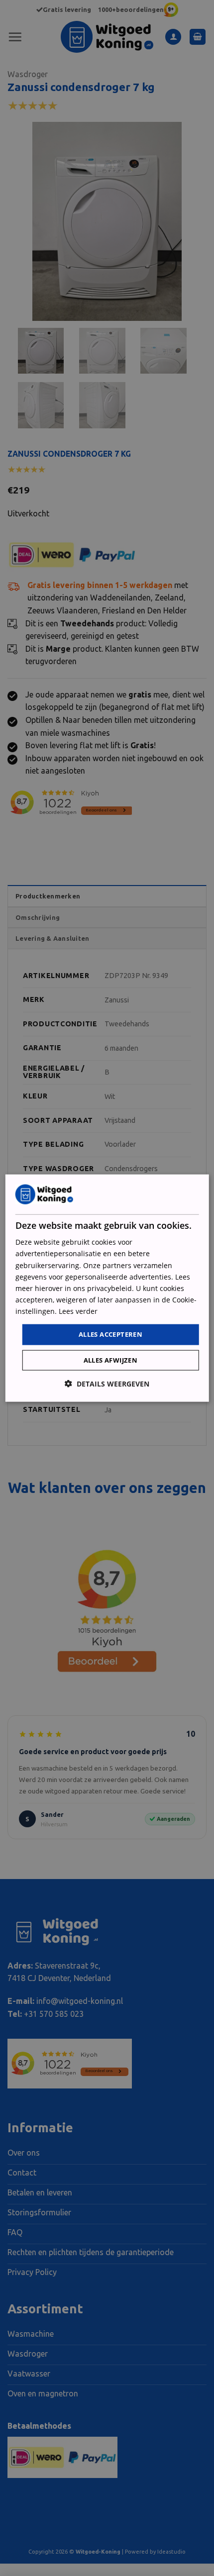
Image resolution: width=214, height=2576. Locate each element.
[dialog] (107, 1288)
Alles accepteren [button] (110, 1334)
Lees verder (78, 1311)
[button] (107, 1383)
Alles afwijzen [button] (111, 1360)
